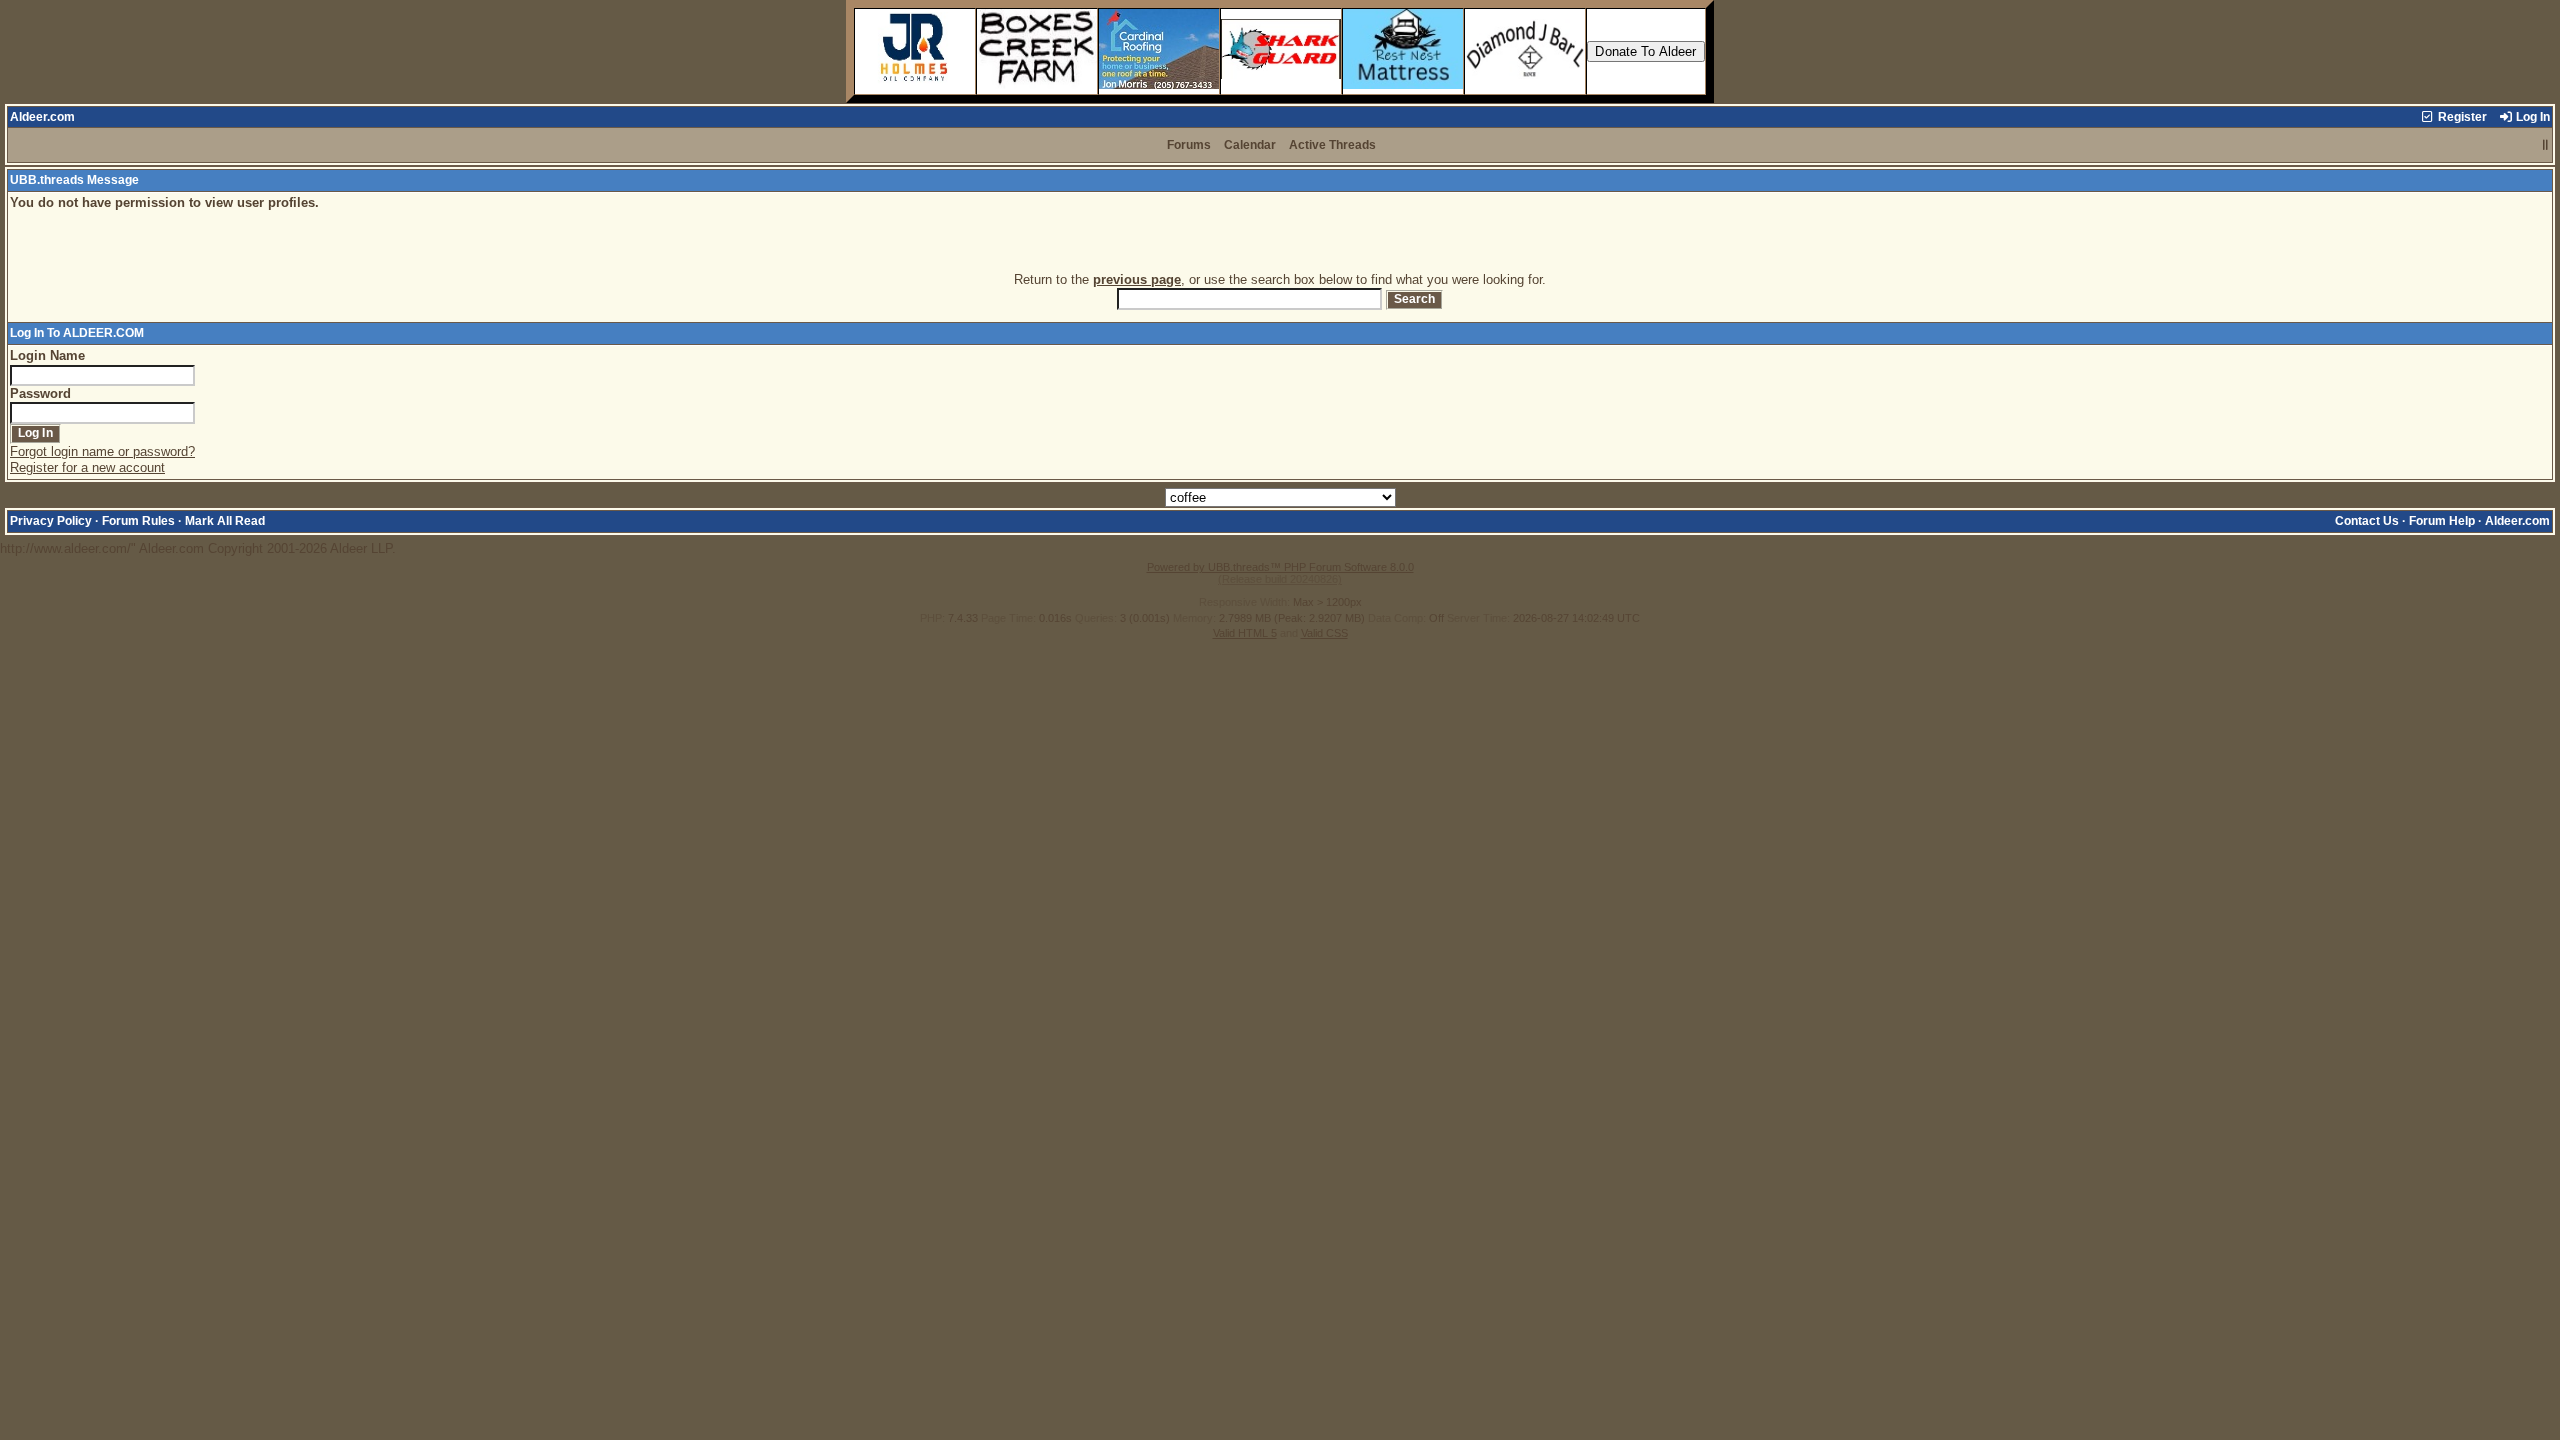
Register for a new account (87, 467)
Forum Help (2442, 521)
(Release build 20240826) (1280, 579)
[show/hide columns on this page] (2545, 145)
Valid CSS (1324, 633)
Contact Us (2367, 521)
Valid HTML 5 (1245, 633)
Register (2461, 117)
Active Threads (1332, 145)
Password (40, 393)
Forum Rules (138, 521)
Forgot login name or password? (102, 451)
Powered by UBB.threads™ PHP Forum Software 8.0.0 (1280, 567)
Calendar (1250, 145)
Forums (1189, 145)
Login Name (47, 355)
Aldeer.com (42, 117)
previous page (1137, 279)
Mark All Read (225, 521)
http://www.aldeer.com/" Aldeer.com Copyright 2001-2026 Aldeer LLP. (1275, 374)
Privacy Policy (51, 521)
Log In (2531, 117)
